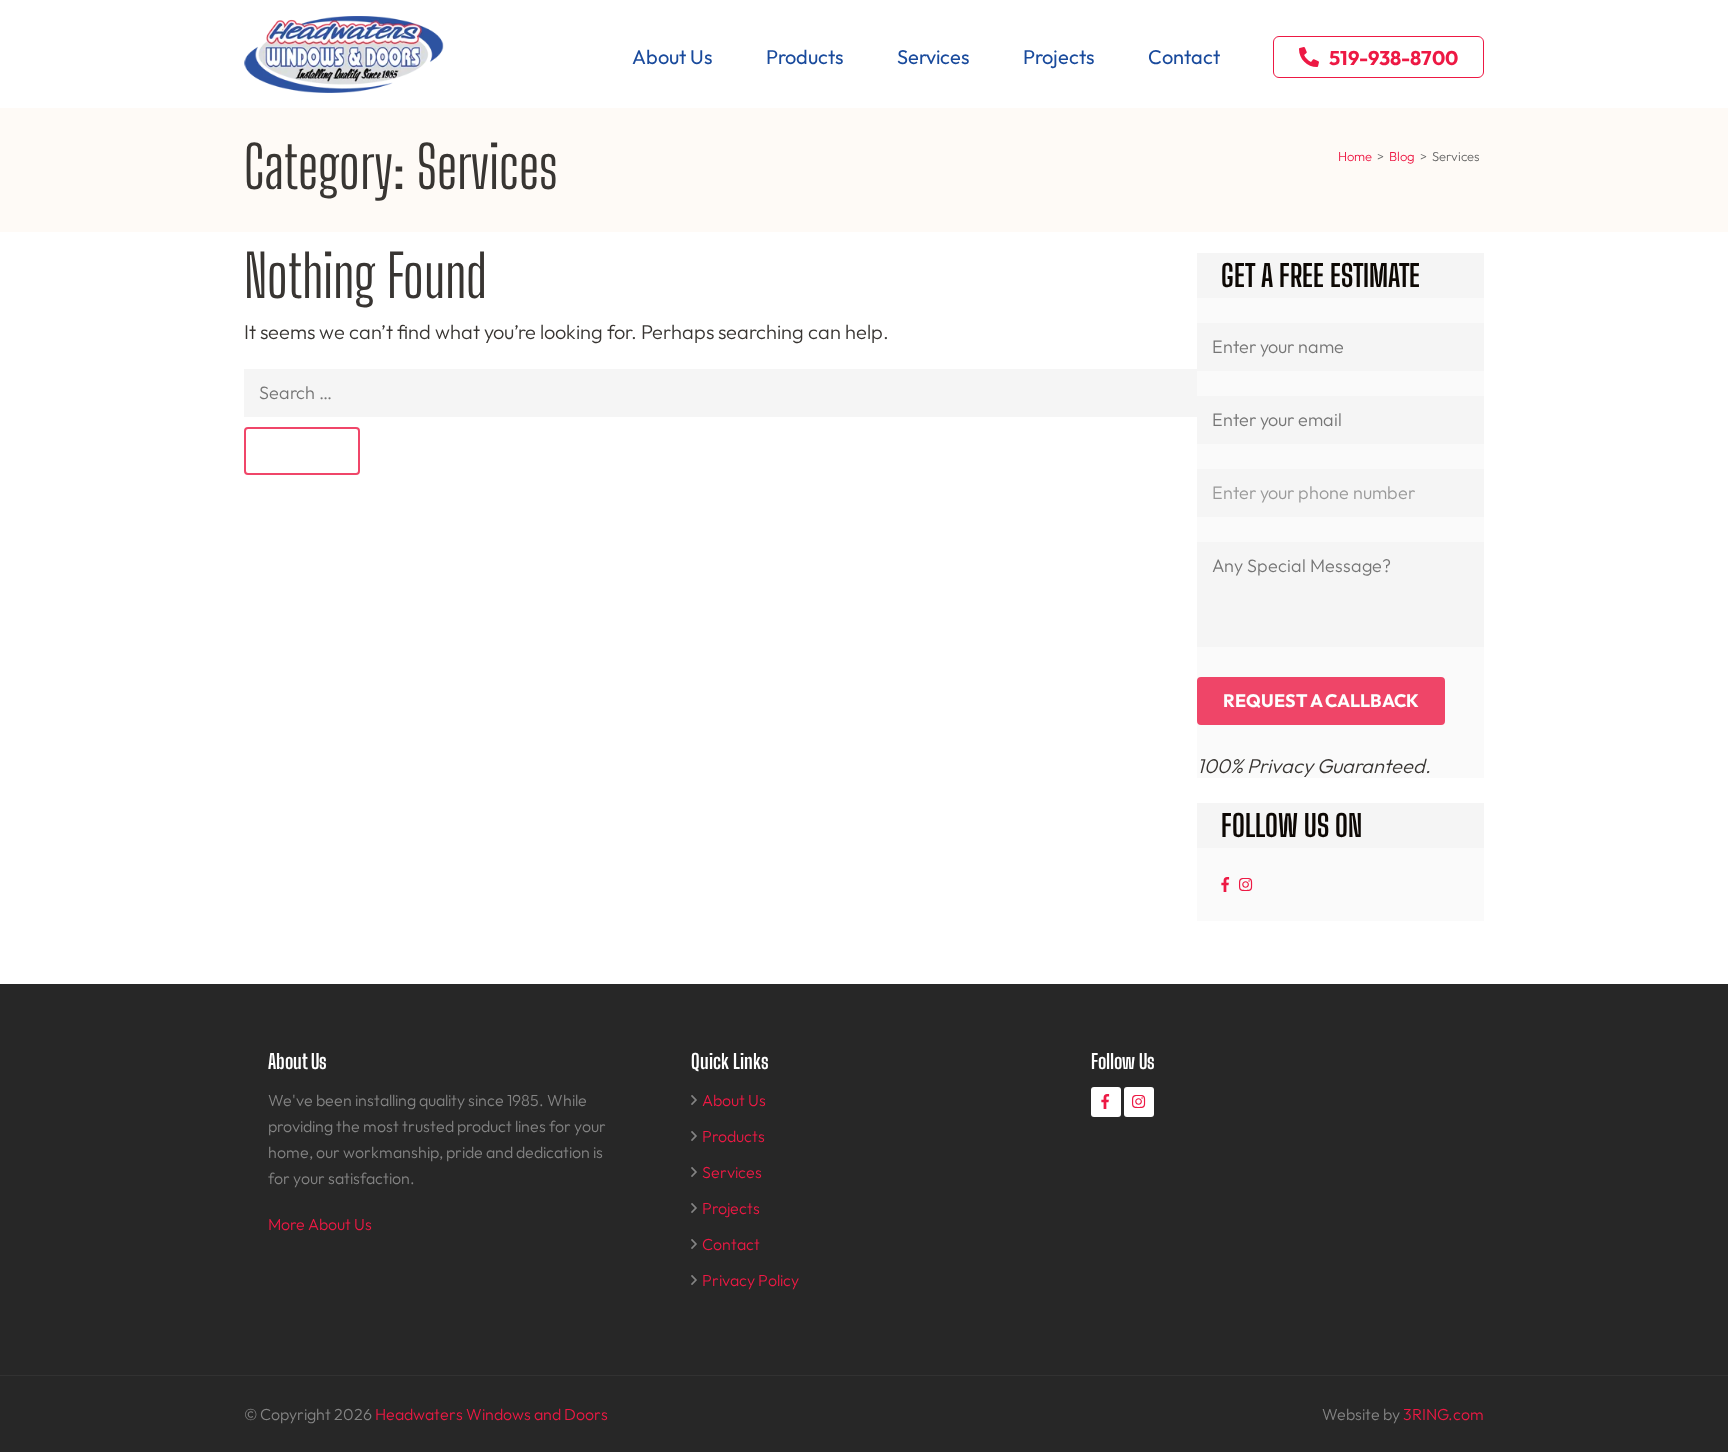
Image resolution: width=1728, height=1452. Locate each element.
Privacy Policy (750, 1280)
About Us (672, 56)
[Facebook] (1225, 884)
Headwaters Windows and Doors (491, 1414)
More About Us (320, 1224)
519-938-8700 (1393, 56)
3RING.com (1443, 1414)
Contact (1184, 56)
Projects (1059, 56)
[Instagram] (1245, 884)
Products (805, 56)
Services (933, 56)
